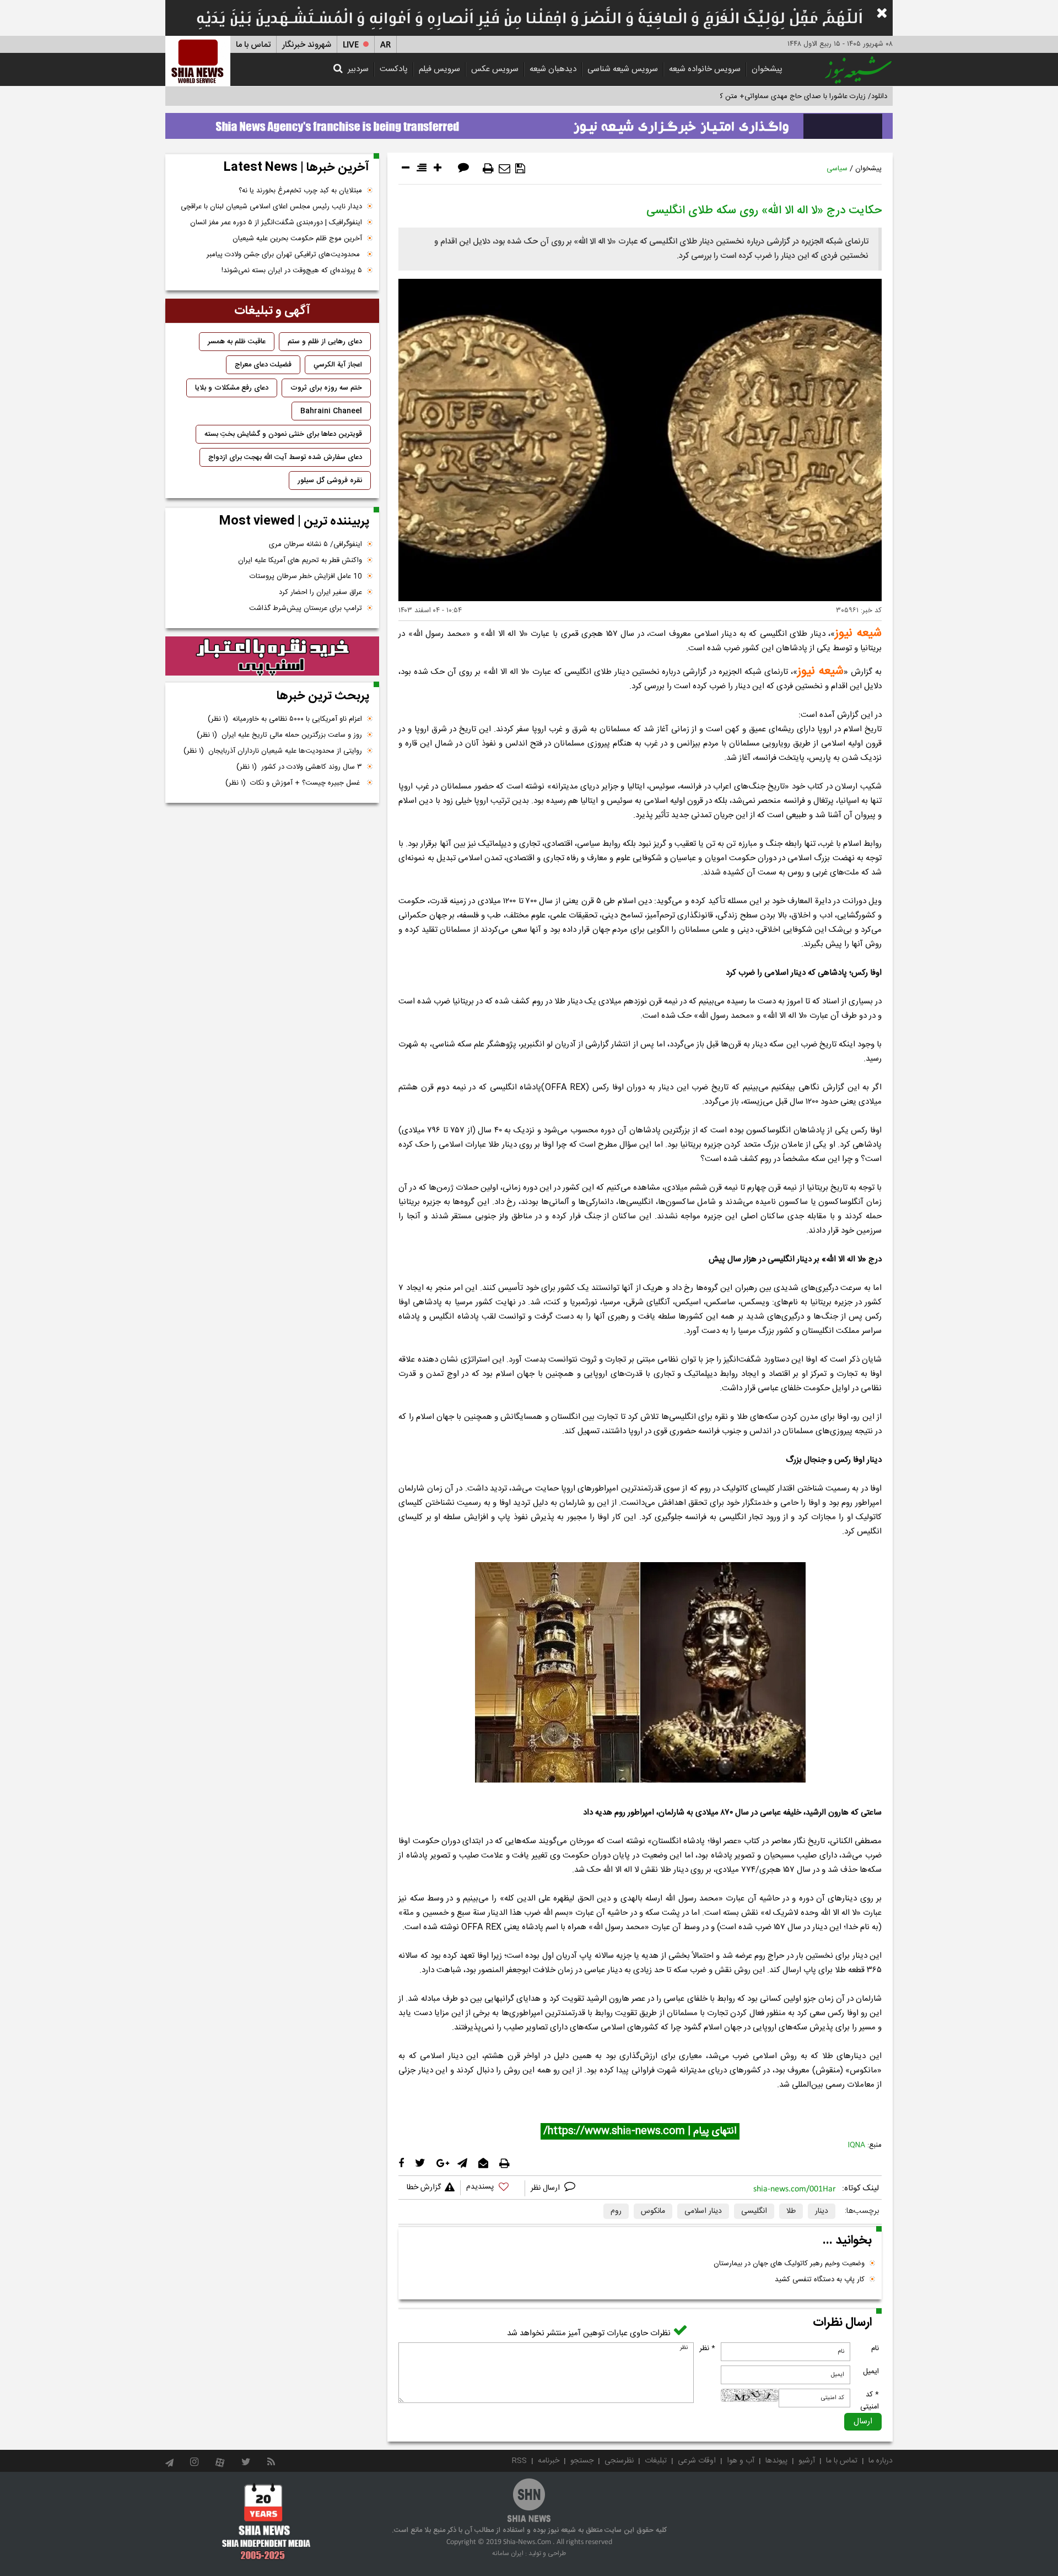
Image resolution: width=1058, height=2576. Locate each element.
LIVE (351, 45)
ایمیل (871, 2372)
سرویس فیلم (439, 69)
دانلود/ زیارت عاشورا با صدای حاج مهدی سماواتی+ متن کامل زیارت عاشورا (779, 96)
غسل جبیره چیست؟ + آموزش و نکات (294, 783)
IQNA (857, 2145)
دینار (822, 2211)
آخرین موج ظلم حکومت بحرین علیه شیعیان (297, 239)
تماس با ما (253, 45)
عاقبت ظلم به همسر (237, 342)
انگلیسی (754, 2211)
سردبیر (358, 69)
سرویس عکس (495, 69)
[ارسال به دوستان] (504, 169)
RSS (519, 2461)
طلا (791, 2211)
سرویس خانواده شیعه (705, 69)
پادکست (394, 69)
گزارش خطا (424, 2188)
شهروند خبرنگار (307, 45)
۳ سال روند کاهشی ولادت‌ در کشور (299, 767)
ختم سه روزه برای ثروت (326, 388)
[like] (493, 2188)
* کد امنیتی (870, 2401)
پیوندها (776, 2461)
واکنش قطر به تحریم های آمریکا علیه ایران (300, 560)
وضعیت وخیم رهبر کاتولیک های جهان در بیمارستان (789, 2264)
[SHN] (198, 61)
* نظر (707, 2348)
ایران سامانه (508, 2553)
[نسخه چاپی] (488, 169)
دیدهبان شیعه (553, 69)
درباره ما (881, 2461)
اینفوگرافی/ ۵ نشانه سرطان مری (315, 544)
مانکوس (653, 2211)
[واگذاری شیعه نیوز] (529, 123)
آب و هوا (741, 2461)
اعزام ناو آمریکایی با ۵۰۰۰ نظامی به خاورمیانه (285, 719)
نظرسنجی (619, 2461)
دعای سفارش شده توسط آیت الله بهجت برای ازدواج (285, 457)
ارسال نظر (546, 2188)
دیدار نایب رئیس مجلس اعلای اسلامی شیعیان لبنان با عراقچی (271, 207)
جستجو (582, 2461)
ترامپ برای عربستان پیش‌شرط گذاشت (306, 608)
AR (385, 45)
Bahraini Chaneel (331, 411)
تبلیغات (656, 2461)
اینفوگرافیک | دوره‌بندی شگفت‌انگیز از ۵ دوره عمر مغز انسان (276, 223)
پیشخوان (767, 69)
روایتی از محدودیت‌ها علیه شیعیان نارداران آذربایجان (273, 751)
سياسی (837, 169)
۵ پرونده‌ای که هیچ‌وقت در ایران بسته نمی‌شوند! (292, 271)
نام (875, 2348)
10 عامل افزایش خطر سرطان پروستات (306, 576)
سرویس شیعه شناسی (623, 69)
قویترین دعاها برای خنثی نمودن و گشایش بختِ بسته (283, 434)
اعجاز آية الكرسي (338, 365)
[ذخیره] (520, 169)
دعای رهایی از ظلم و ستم (325, 342)
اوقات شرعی (697, 2461)
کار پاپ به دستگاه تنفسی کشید (820, 2280)
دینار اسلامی (703, 2211)
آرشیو (807, 2461)
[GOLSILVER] (272, 656)
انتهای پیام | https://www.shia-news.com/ (640, 2131)
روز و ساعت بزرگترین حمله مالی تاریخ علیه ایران (279, 735)
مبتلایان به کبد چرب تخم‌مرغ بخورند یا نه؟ (300, 191)
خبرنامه (549, 2461)
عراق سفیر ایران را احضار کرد (320, 592)
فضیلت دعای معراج (263, 365)
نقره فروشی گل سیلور (330, 480)
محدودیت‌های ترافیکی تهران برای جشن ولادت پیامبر (284, 255)
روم (616, 2211)
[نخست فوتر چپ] (266, 2521)
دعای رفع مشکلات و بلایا (232, 388)
